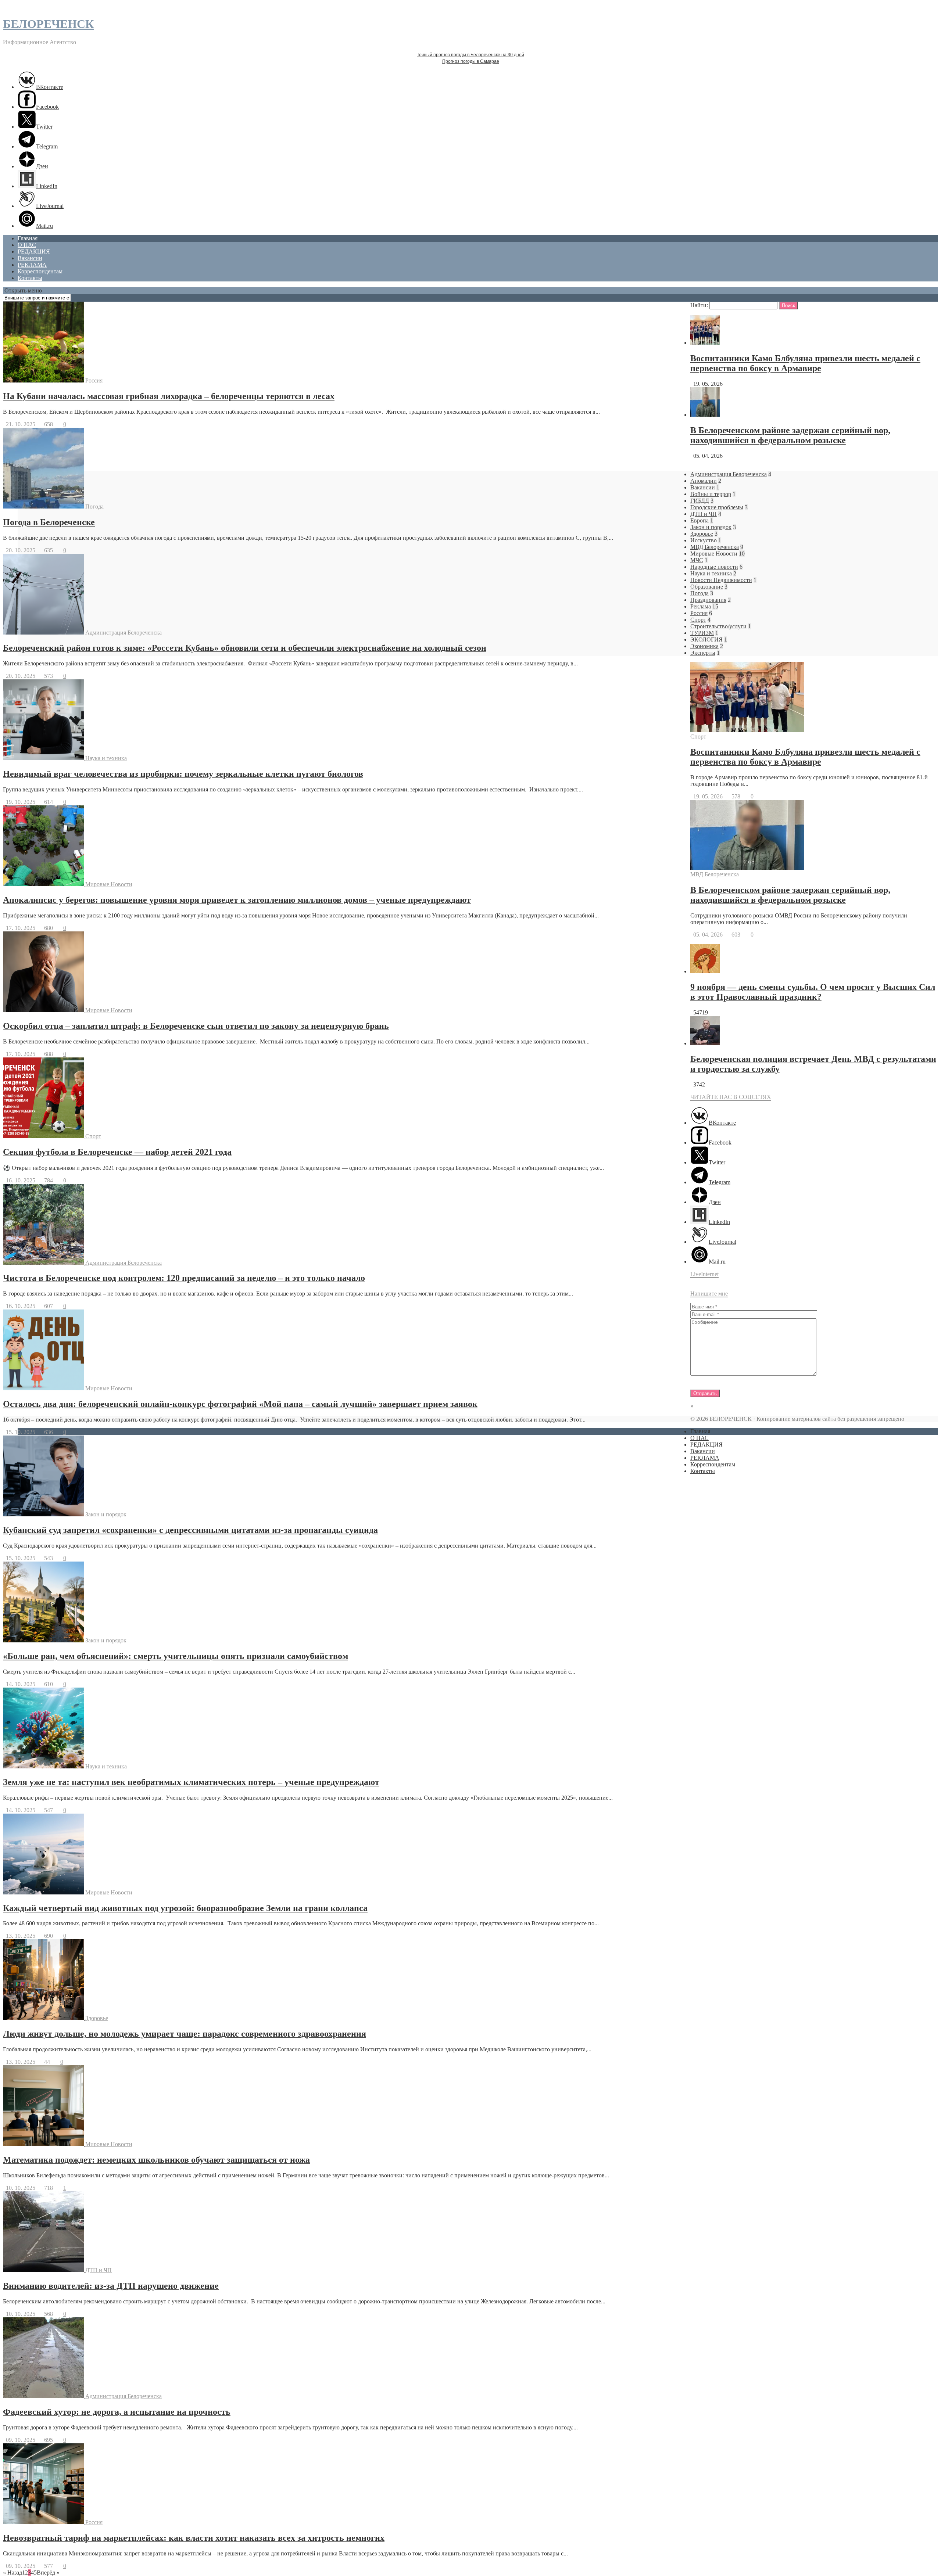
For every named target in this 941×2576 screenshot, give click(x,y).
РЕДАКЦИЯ (34, 252)
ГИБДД (700, 501)
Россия (94, 380)
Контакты (30, 278)
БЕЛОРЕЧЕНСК (48, 24)
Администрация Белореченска (124, 633)
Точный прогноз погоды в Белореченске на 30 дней (470, 55)
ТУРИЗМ (702, 633)
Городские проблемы (717, 507)
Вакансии (30, 258)
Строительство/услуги (718, 626)
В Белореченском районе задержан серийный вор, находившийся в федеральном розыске (790, 435)
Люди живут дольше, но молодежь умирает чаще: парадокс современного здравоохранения (185, 2034)
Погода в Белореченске (49, 522)
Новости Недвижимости (721, 580)
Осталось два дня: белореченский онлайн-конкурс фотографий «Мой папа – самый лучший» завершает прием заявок (240, 1404)
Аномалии (704, 481)
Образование (707, 587)
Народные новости (714, 567)
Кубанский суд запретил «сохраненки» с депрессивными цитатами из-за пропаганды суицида (190, 1530)
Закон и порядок (106, 1514)
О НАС (27, 245)
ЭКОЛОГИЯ (706, 639)
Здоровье (97, 2018)
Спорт (93, 1136)
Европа (700, 520)
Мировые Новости (109, 884)
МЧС (697, 560)
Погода (94, 506)
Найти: (699, 305)
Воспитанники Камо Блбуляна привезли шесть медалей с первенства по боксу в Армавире (805, 363)
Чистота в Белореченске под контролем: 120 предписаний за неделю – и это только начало (184, 1278)
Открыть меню (22, 290)
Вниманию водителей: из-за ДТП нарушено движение (111, 2286)
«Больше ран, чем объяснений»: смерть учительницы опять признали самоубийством (176, 1656)
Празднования (708, 600)
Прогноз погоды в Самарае (471, 61)
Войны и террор (711, 494)
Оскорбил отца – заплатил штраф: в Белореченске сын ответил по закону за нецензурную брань (196, 1026)
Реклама (701, 606)
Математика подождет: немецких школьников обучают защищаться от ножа (156, 2160)
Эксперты (703, 653)
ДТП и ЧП (99, 2270)
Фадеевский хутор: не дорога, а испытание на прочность (117, 2412)
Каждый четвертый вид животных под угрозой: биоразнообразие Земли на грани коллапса (185, 1908)
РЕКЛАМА (32, 265)
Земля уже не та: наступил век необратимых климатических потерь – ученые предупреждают (191, 1782)
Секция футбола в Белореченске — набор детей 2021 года (117, 1152)
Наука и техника (106, 758)
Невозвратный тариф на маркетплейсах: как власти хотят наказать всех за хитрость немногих (194, 2538)
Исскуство (704, 540)
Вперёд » (48, 2573)
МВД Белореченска (715, 547)
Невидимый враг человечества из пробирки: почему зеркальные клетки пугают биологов (183, 774)
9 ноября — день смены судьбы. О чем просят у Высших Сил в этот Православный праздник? (813, 992)
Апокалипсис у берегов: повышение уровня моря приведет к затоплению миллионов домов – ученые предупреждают (237, 900)
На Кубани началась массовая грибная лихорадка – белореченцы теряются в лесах (169, 396)
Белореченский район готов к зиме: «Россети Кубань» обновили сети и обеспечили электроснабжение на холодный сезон (245, 648)
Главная (28, 238)
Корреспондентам (40, 271)
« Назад (12, 2573)
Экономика (704, 646)
